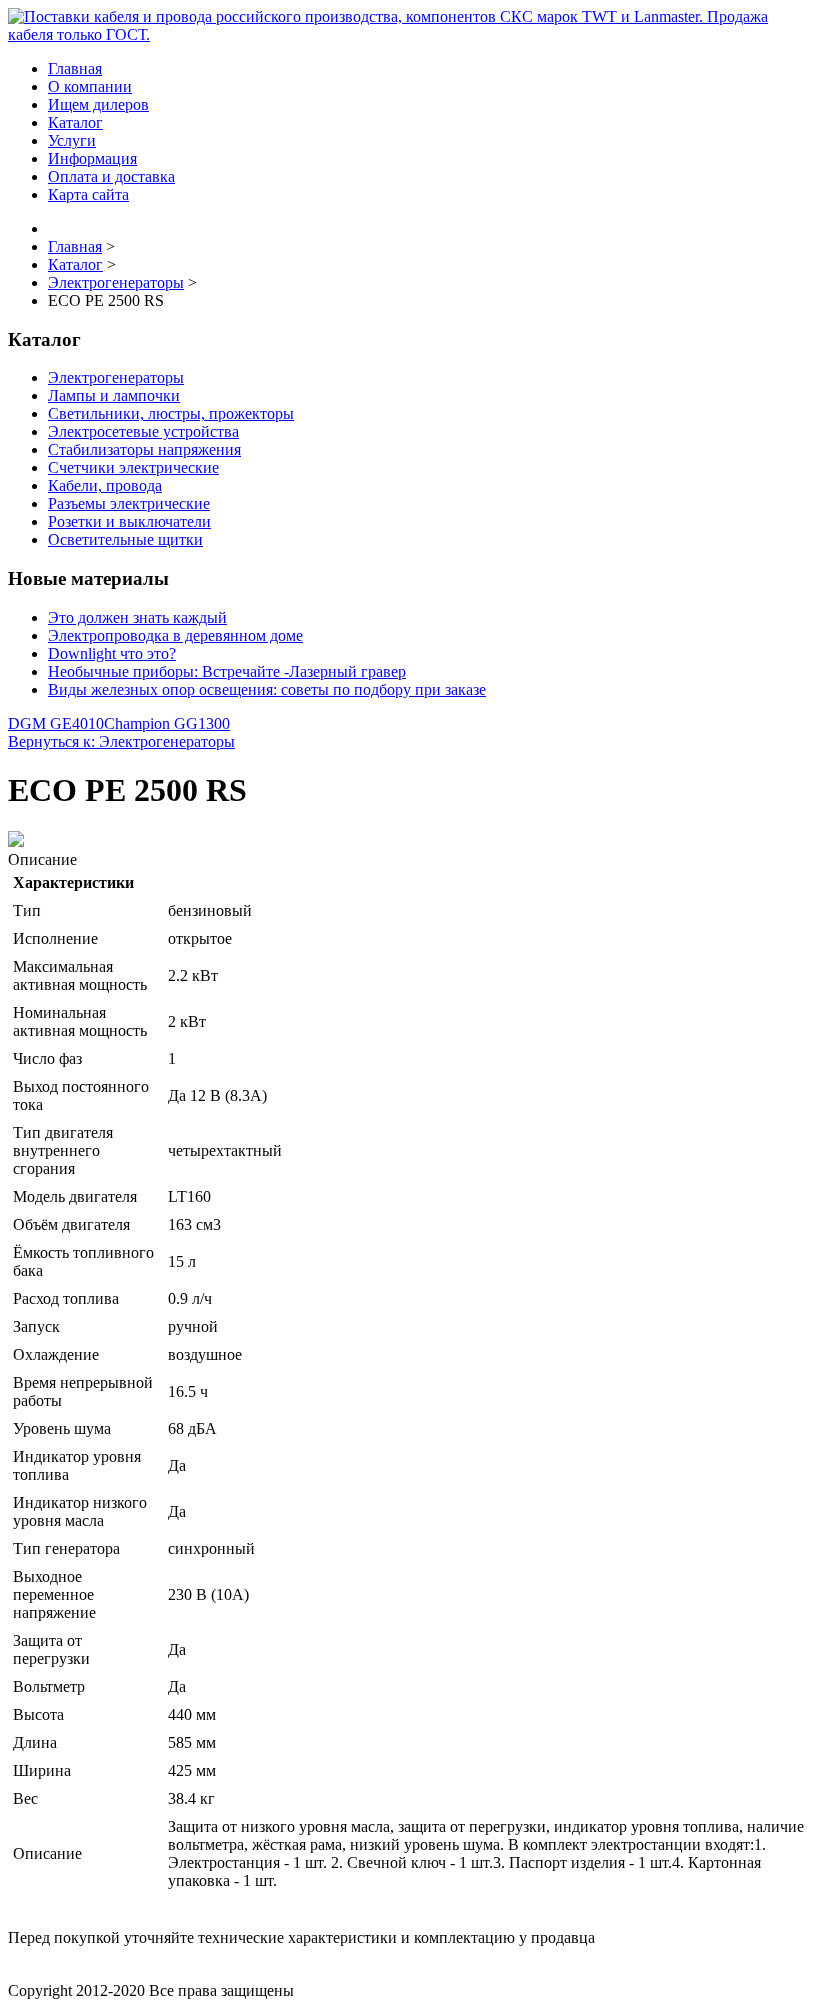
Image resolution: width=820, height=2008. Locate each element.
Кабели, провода (105, 485)
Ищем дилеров (98, 104)
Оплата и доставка (111, 176)
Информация (92, 158)
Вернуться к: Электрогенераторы (121, 741)
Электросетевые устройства (143, 431)
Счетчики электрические (133, 467)
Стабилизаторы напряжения (144, 449)
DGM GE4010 (56, 723)
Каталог (75, 122)
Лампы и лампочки (114, 395)
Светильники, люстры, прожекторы (171, 413)
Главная (75, 68)
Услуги (72, 140)
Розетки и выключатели (129, 521)
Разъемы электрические (129, 503)
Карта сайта (88, 194)
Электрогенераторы (116, 377)
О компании (90, 86)
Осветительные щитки (125, 539)
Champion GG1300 (167, 723)
